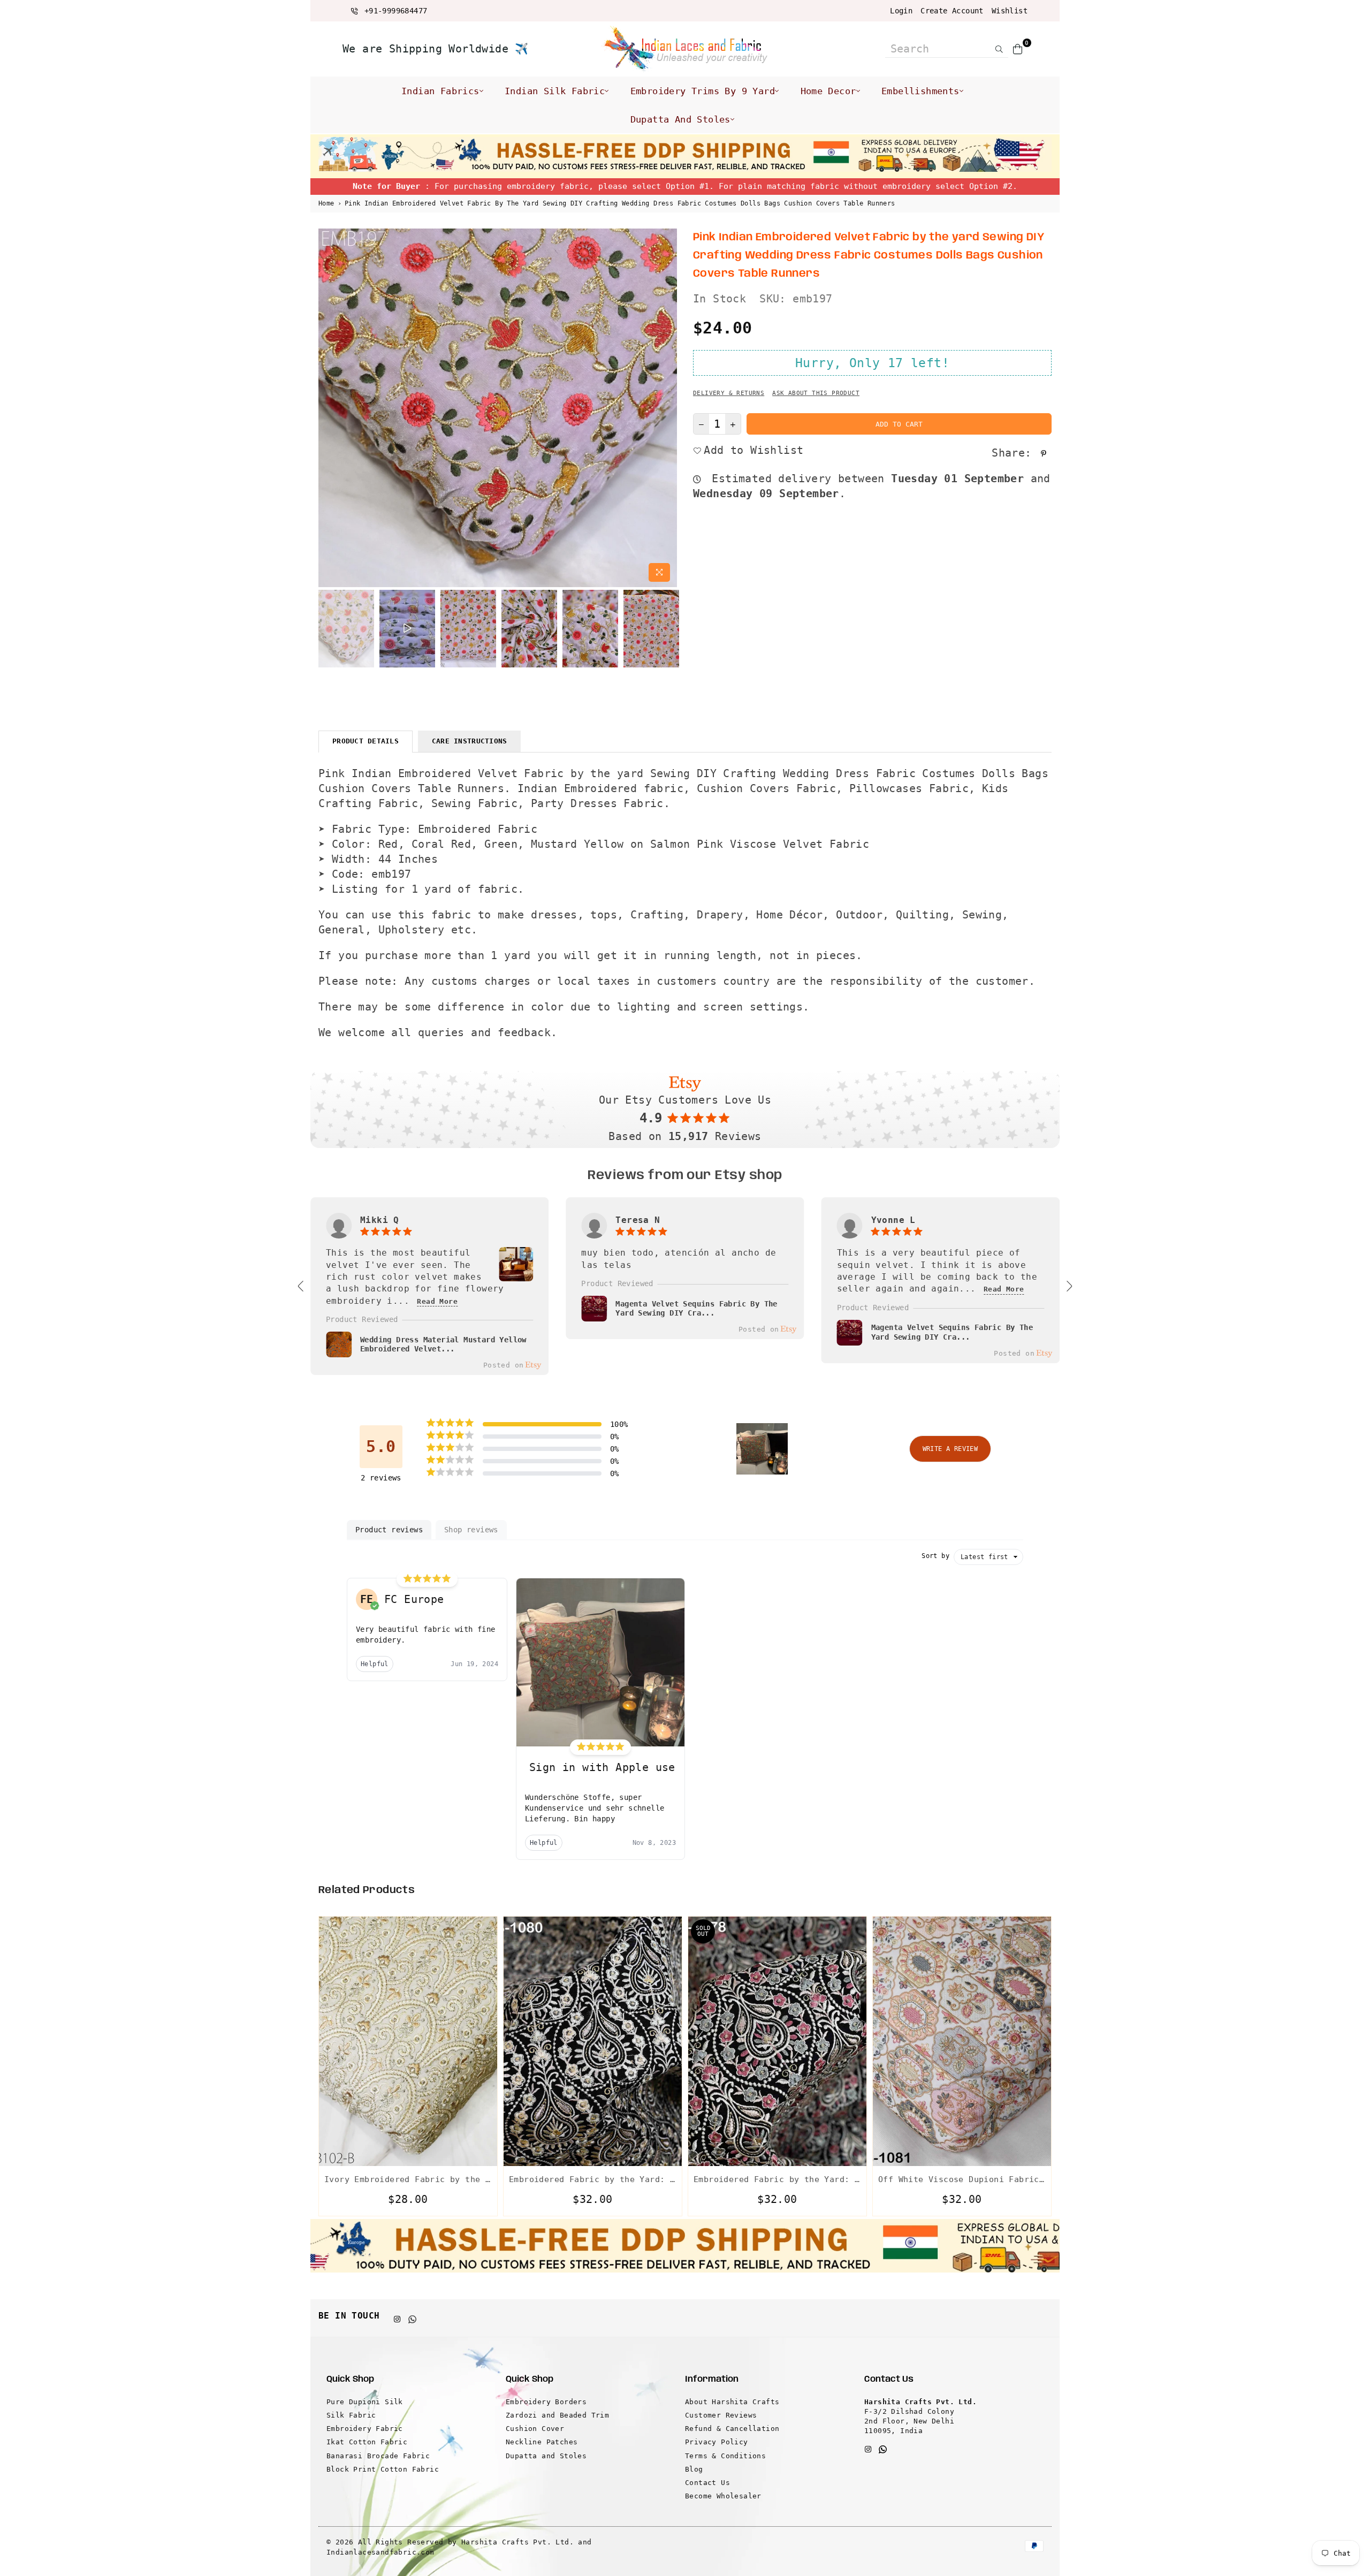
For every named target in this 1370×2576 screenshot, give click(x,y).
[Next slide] (1069, 1286)
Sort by (935, 1556)
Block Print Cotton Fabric (383, 2469)
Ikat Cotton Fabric (367, 2442)
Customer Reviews (721, 2415)
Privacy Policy (717, 2442)
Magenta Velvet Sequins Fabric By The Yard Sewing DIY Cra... (696, 1309)
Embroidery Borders (546, 2402)
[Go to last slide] (301, 1286)
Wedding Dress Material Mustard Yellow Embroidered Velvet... (443, 1344)
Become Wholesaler (723, 2496)
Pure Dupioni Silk (365, 2402)
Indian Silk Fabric (555, 91)
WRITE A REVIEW (950, 1449)
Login (901, 11)
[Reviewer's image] (516, 1275)
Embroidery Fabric (365, 2429)
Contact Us (707, 2483)
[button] (762, 1449)
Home (326, 203)
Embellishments (920, 91)
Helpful (375, 1664)
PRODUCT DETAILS (366, 741)
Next (668, 408)
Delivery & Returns (729, 393)
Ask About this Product (816, 393)
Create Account (952, 11)
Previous (328, 408)
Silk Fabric (351, 2415)
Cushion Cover (535, 2429)
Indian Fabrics (440, 91)
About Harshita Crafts (732, 2402)
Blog (694, 2469)
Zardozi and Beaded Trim (557, 2415)
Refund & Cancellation (732, 2429)
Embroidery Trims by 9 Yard (703, 91)
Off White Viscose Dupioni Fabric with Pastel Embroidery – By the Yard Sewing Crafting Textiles (962, 2179)
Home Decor (828, 91)
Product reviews (389, 1530)
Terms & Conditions (725, 2456)
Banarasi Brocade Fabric (378, 2456)
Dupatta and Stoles (680, 119)
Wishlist (1010, 11)
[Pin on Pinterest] (1045, 453)
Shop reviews (471, 1530)
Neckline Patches (542, 2442)
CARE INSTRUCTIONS (469, 741)
